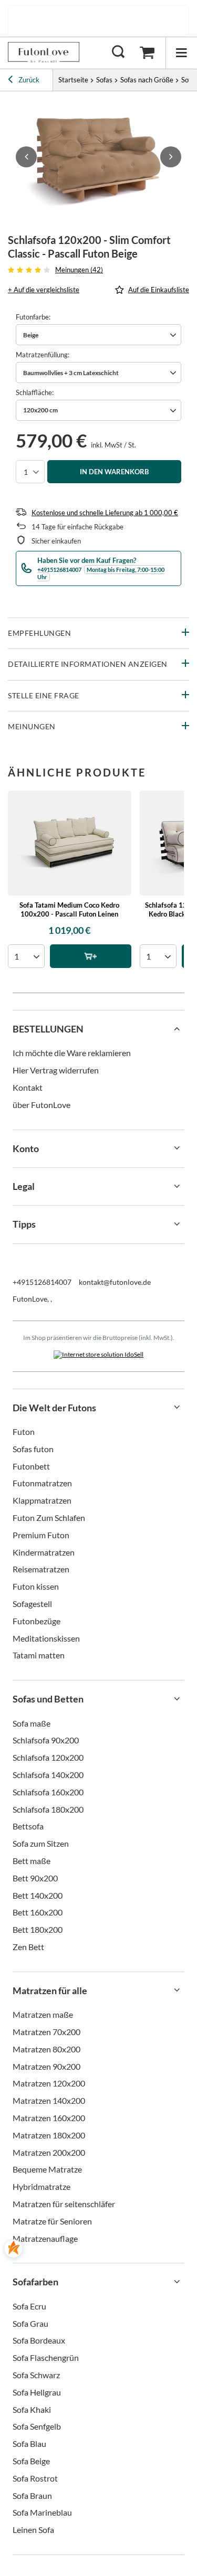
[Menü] (181, 53)
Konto (26, 1148)
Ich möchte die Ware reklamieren (72, 1053)
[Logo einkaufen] (44, 52)
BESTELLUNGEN (48, 1029)
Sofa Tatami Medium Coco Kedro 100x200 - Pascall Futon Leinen (69, 909)
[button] (26, 157)
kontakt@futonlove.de (115, 1282)
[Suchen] (118, 52)
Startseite (73, 80)
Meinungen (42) (79, 270)
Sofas (104, 80)
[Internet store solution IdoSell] (98, 1355)
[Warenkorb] (147, 52)
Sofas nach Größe (147, 80)
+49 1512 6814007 (107, 21)
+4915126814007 (42, 1282)
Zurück (28, 80)
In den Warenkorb (114, 472)
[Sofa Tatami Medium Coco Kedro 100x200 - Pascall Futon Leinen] (70, 843)
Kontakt (28, 1087)
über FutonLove (42, 1105)
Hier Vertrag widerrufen (56, 1070)
